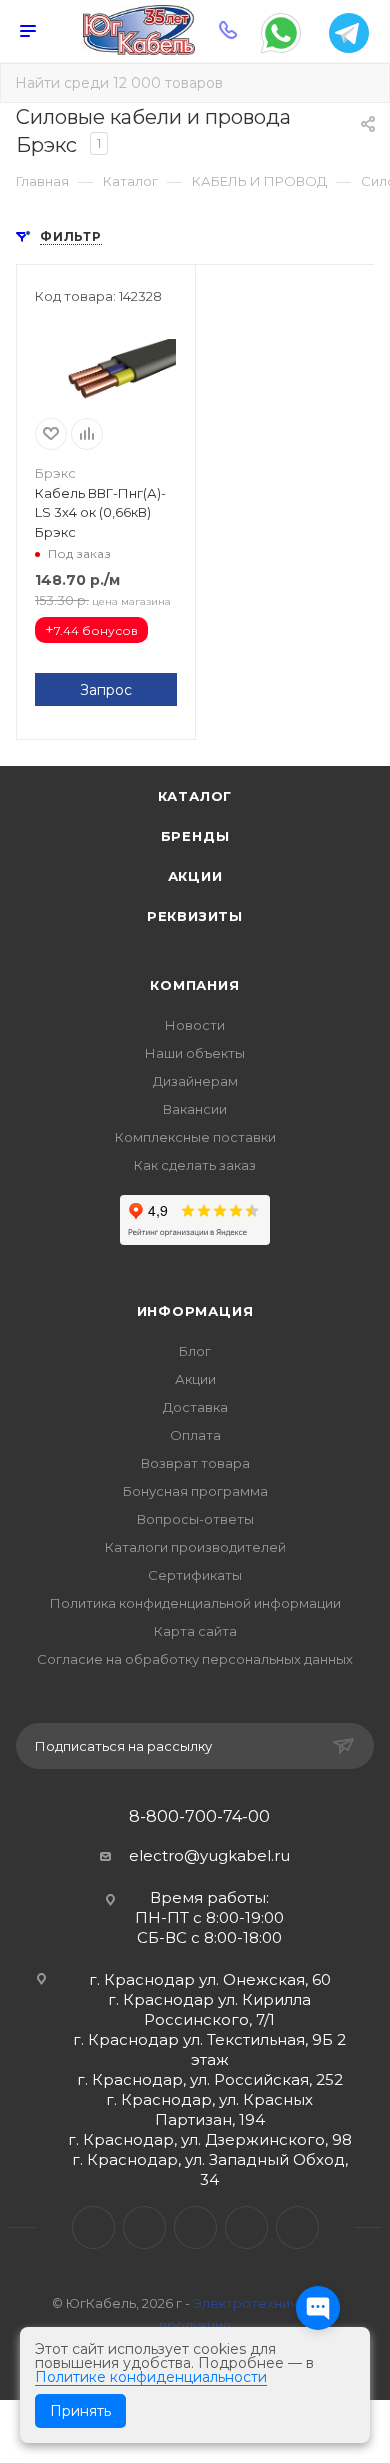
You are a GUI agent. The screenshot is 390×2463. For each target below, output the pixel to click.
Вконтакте (93, 2227)
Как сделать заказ (195, 1165)
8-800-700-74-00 (199, 1817)
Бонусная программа (195, 1491)
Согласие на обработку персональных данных (195, 1659)
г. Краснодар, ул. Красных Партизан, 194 (209, 2109)
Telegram (144, 2227)
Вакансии (195, 1109)
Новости (195, 1025)
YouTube (195, 2227)
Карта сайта (195, 1631)
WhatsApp (246, 2227)
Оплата (195, 1435)
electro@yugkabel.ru (209, 1855)
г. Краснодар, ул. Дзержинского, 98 (210, 2139)
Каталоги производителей (195, 1547)
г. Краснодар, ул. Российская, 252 (210, 2079)
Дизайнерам (195, 1081)
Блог (195, 1351)
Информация (195, 1311)
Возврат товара (195, 1463)
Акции (195, 876)
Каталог (195, 796)
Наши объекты (195, 1053)
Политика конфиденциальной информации (195, 1603)
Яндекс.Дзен (297, 2227)
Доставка (195, 1407)
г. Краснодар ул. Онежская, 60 (210, 1979)
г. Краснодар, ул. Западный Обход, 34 (210, 2169)
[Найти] (360, 83)
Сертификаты (195, 1575)
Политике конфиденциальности (151, 2377)
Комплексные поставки (195, 1137)
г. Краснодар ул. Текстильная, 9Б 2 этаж (209, 2049)
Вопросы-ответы (195, 1519)
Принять (80, 2411)
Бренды (195, 836)
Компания (194, 985)
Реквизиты (195, 916)
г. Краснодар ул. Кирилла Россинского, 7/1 (209, 2009)
